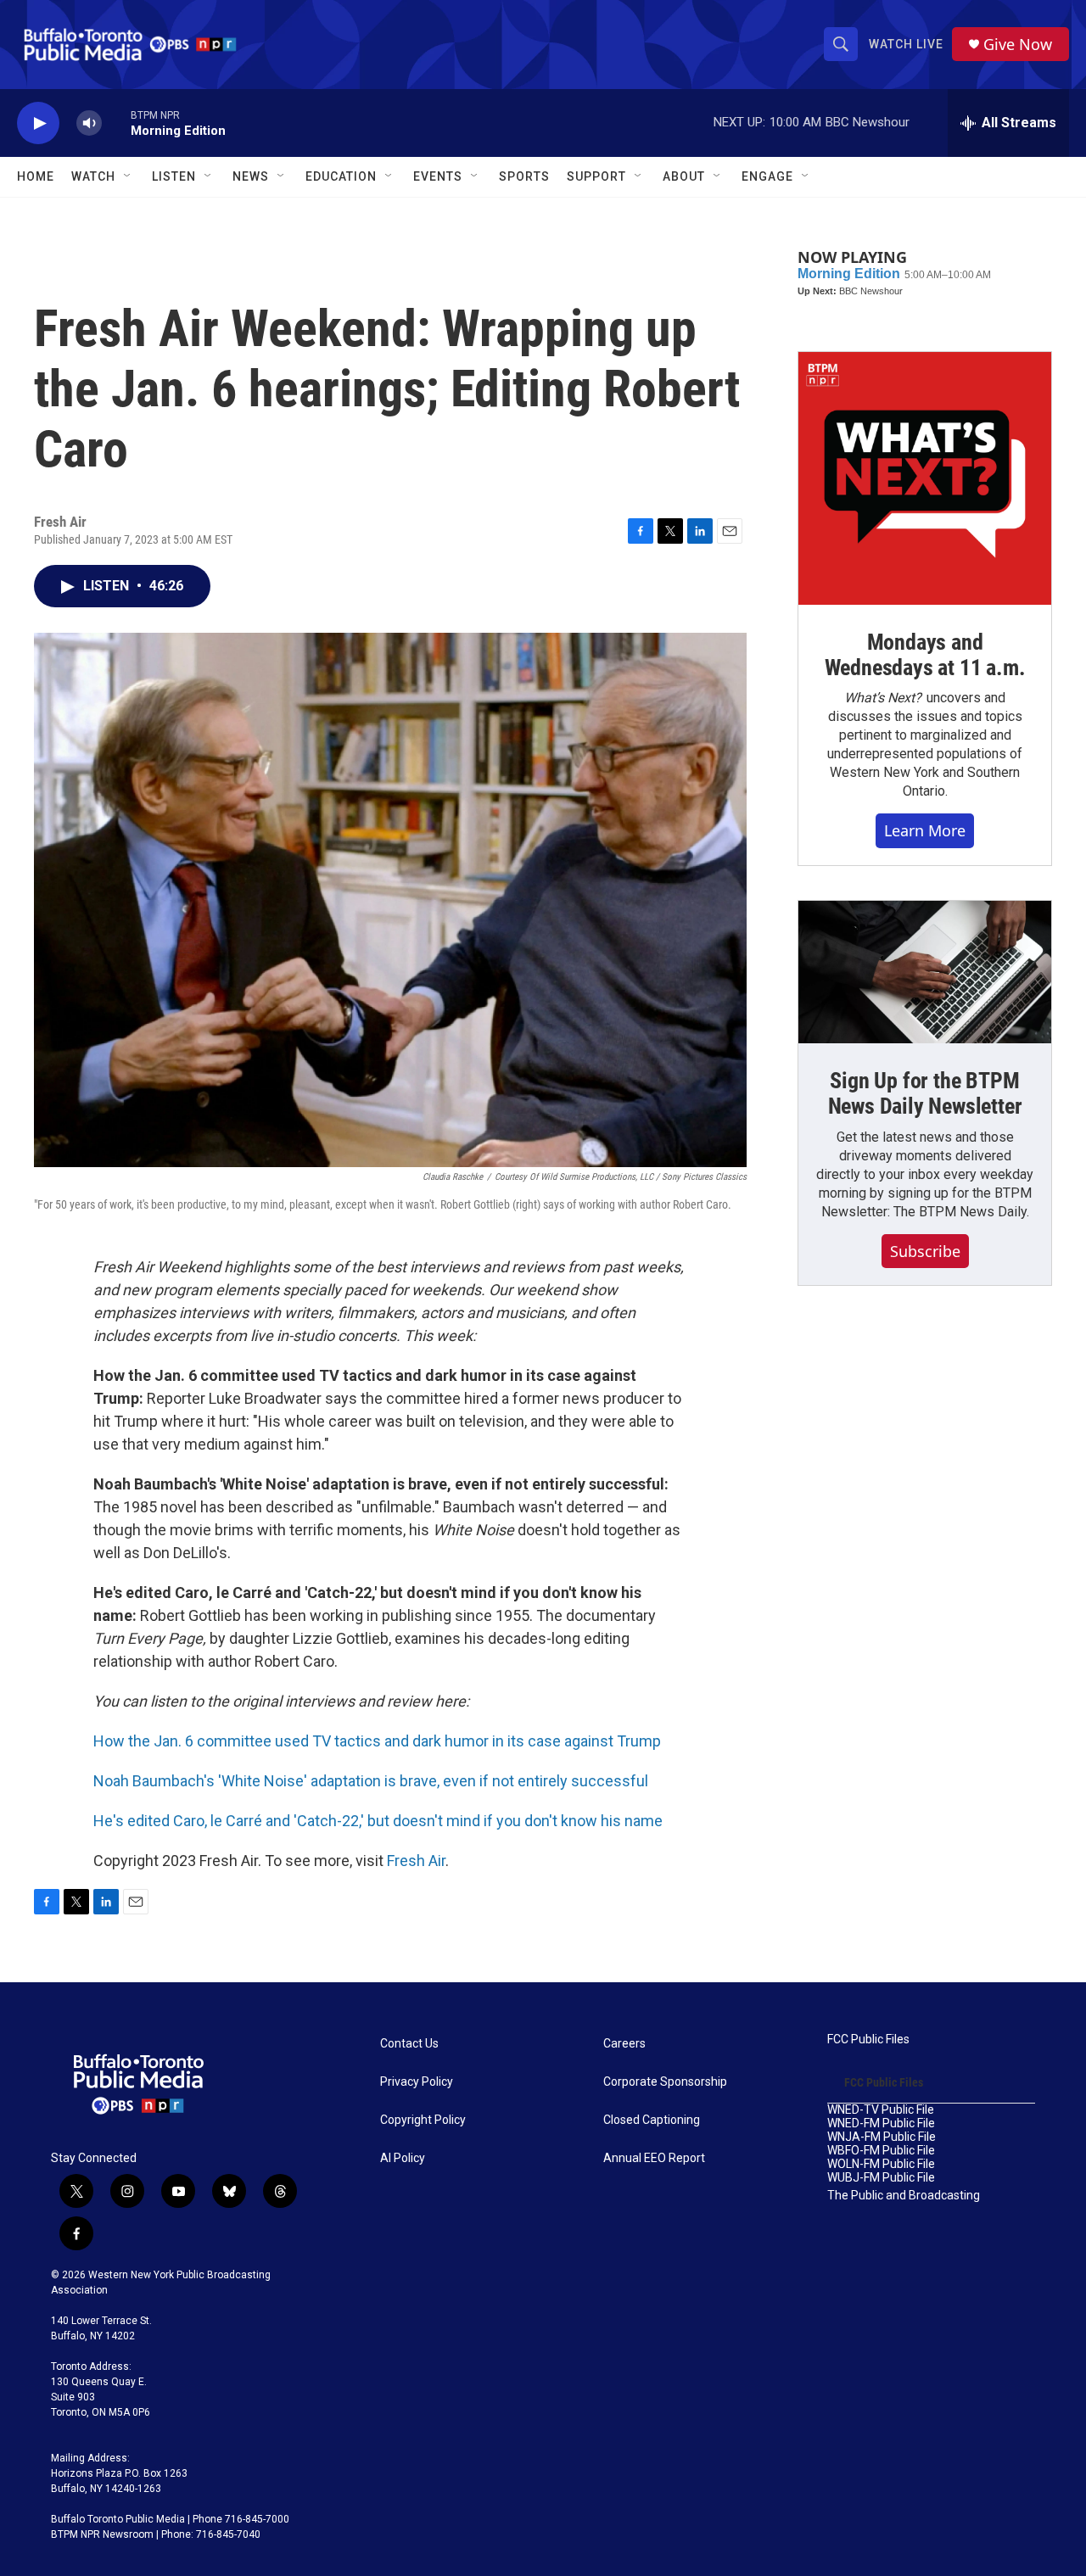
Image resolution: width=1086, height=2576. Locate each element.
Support (596, 176)
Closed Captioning (652, 2120)
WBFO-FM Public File (881, 2151)
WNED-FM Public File (881, 2123)
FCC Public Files (868, 2040)
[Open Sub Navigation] (128, 176)
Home (36, 176)
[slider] (116, 123)
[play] (38, 123)
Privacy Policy (417, 2082)
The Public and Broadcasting (904, 2196)
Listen (174, 176)
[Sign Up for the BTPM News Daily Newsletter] (925, 972)
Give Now (1018, 45)
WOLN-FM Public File (881, 2164)
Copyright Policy (423, 2120)
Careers (624, 2044)
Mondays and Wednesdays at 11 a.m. (925, 655)
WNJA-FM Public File (882, 2137)
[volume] (89, 123)
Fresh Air (416, 1861)
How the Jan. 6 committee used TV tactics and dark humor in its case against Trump (377, 1741)
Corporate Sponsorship (665, 2082)
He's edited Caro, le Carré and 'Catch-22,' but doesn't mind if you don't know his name (378, 1821)
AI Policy (403, 2158)
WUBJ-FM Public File (881, 2178)
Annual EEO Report (654, 2158)
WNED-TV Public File (881, 2110)
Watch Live (906, 44)
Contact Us (409, 2044)
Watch (93, 176)
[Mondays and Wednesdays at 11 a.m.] (925, 478)
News (251, 176)
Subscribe (925, 1251)
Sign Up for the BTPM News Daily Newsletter (925, 1093)
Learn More (925, 830)
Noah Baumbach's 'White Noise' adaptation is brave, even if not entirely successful (371, 1781)
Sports (524, 176)
